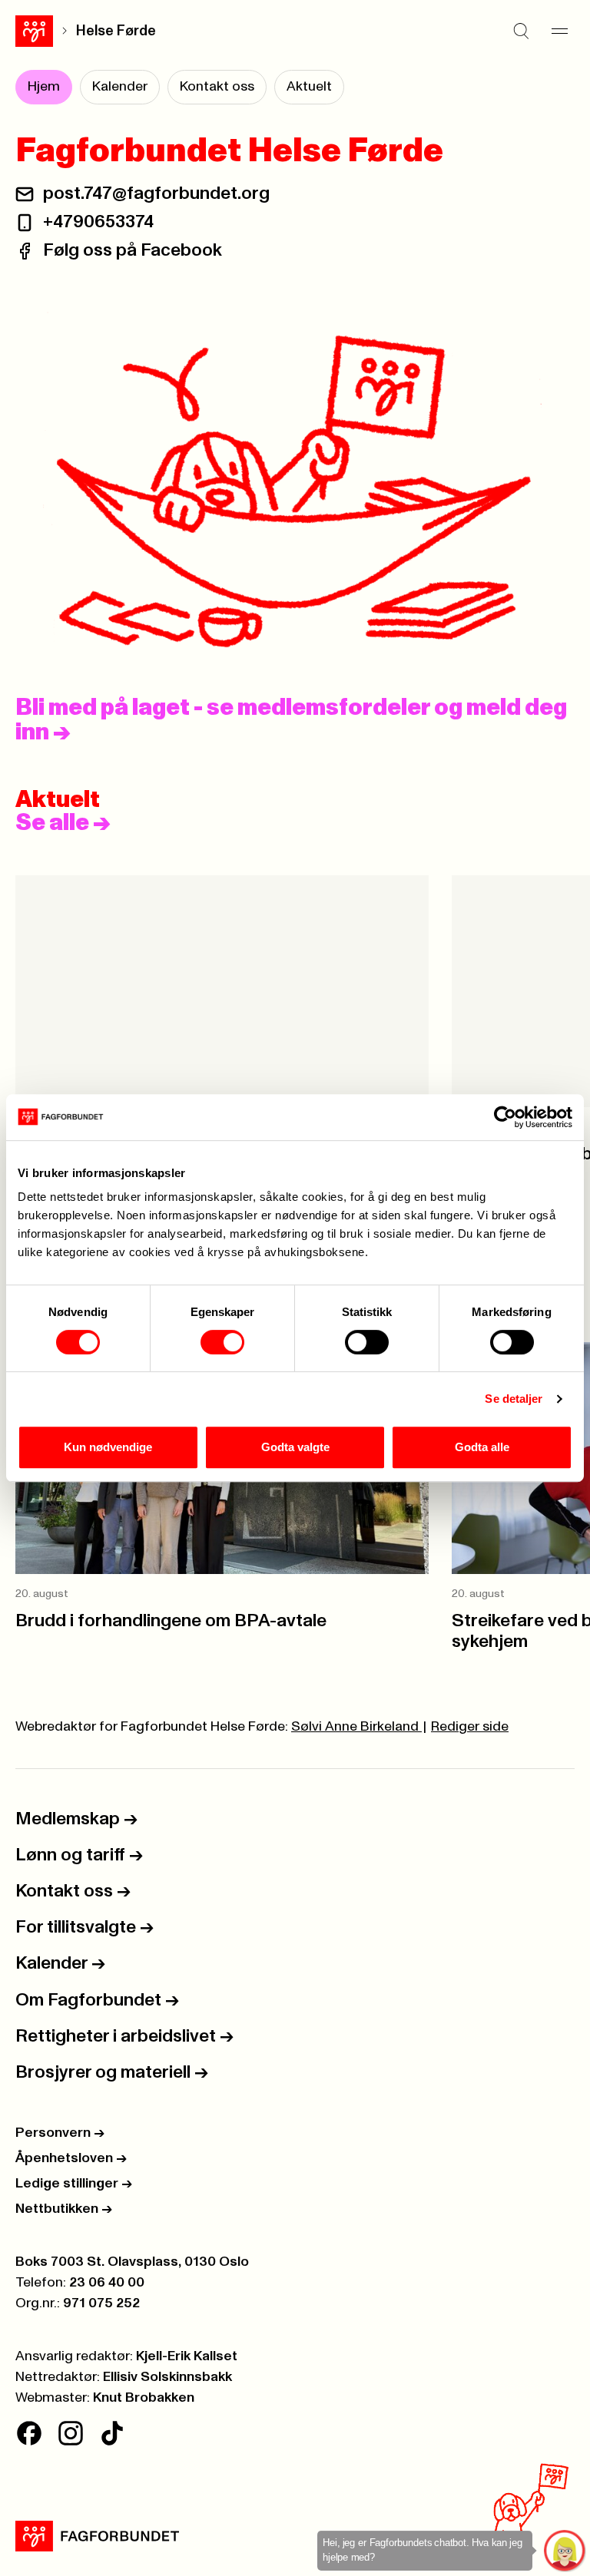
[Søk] (521, 31)
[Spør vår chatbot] (565, 2551)
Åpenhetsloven (71, 2158)
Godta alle (482, 1447)
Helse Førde (116, 31)
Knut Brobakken (144, 2398)
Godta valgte (295, 1447)
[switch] (222, 1342)
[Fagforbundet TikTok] (112, 2433)
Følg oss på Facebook (133, 250)
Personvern (60, 2133)
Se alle (63, 823)
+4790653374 (98, 222)
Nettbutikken (64, 2209)
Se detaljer (514, 1399)
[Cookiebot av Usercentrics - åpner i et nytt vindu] (505, 1117)
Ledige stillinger (74, 2184)
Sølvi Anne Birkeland (356, 1727)
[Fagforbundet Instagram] (71, 2433)
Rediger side (470, 1727)
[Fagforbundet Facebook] (29, 2433)
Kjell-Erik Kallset (187, 2356)
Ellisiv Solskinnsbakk (167, 2377)
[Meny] (559, 31)
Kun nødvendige (108, 1447)
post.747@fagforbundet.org (156, 193)
